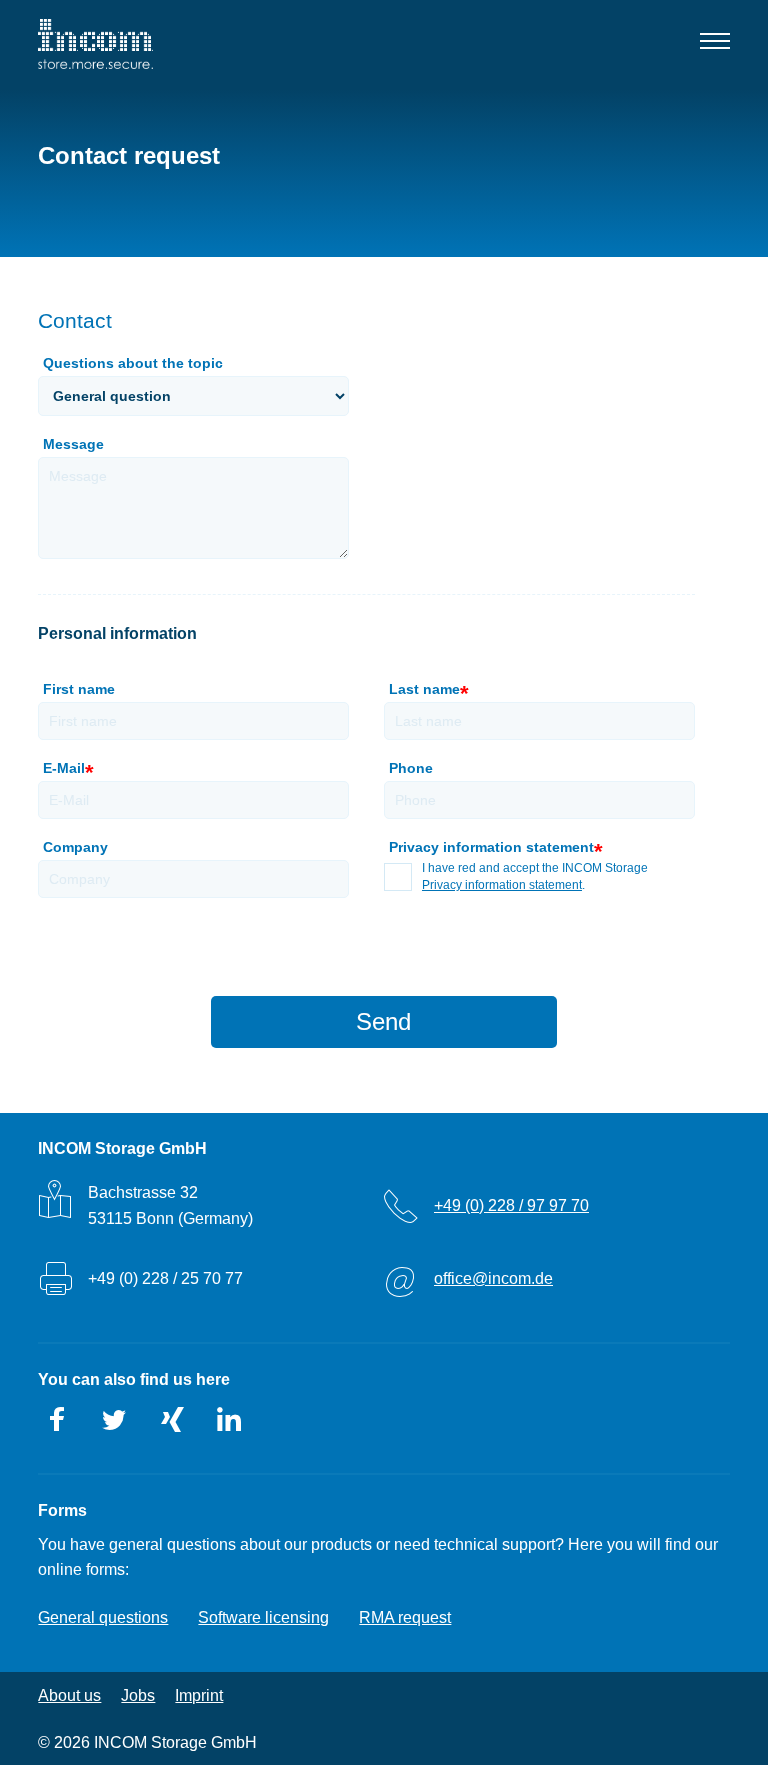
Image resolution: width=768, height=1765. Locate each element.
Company (75, 847)
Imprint (199, 1695)
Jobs (138, 1695)
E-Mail (66, 770)
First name (79, 689)
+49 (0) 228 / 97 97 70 (511, 1205)
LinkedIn (229, 1420)
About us (69, 1695)
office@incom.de (493, 1278)
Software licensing (263, 1617)
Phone (411, 768)
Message (73, 444)
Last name (427, 691)
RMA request (405, 1617)
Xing (172, 1420)
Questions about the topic (133, 363)
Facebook (58, 1420)
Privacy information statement (502, 885)
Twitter (115, 1420)
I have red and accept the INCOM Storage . (535, 876)
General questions (103, 1617)
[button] (714, 45)
